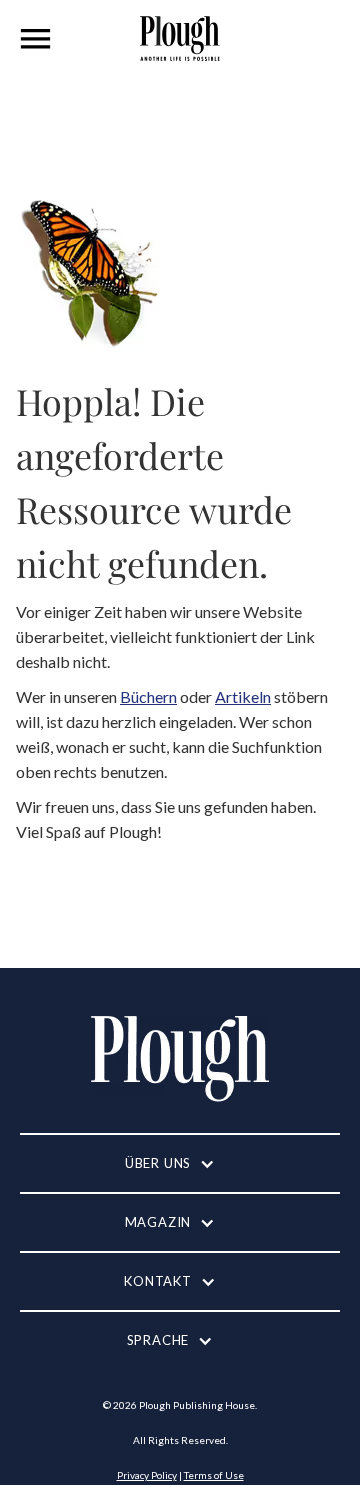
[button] (36, 39)
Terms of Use (214, 1475)
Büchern (148, 696)
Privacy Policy (147, 1475)
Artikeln (243, 696)
